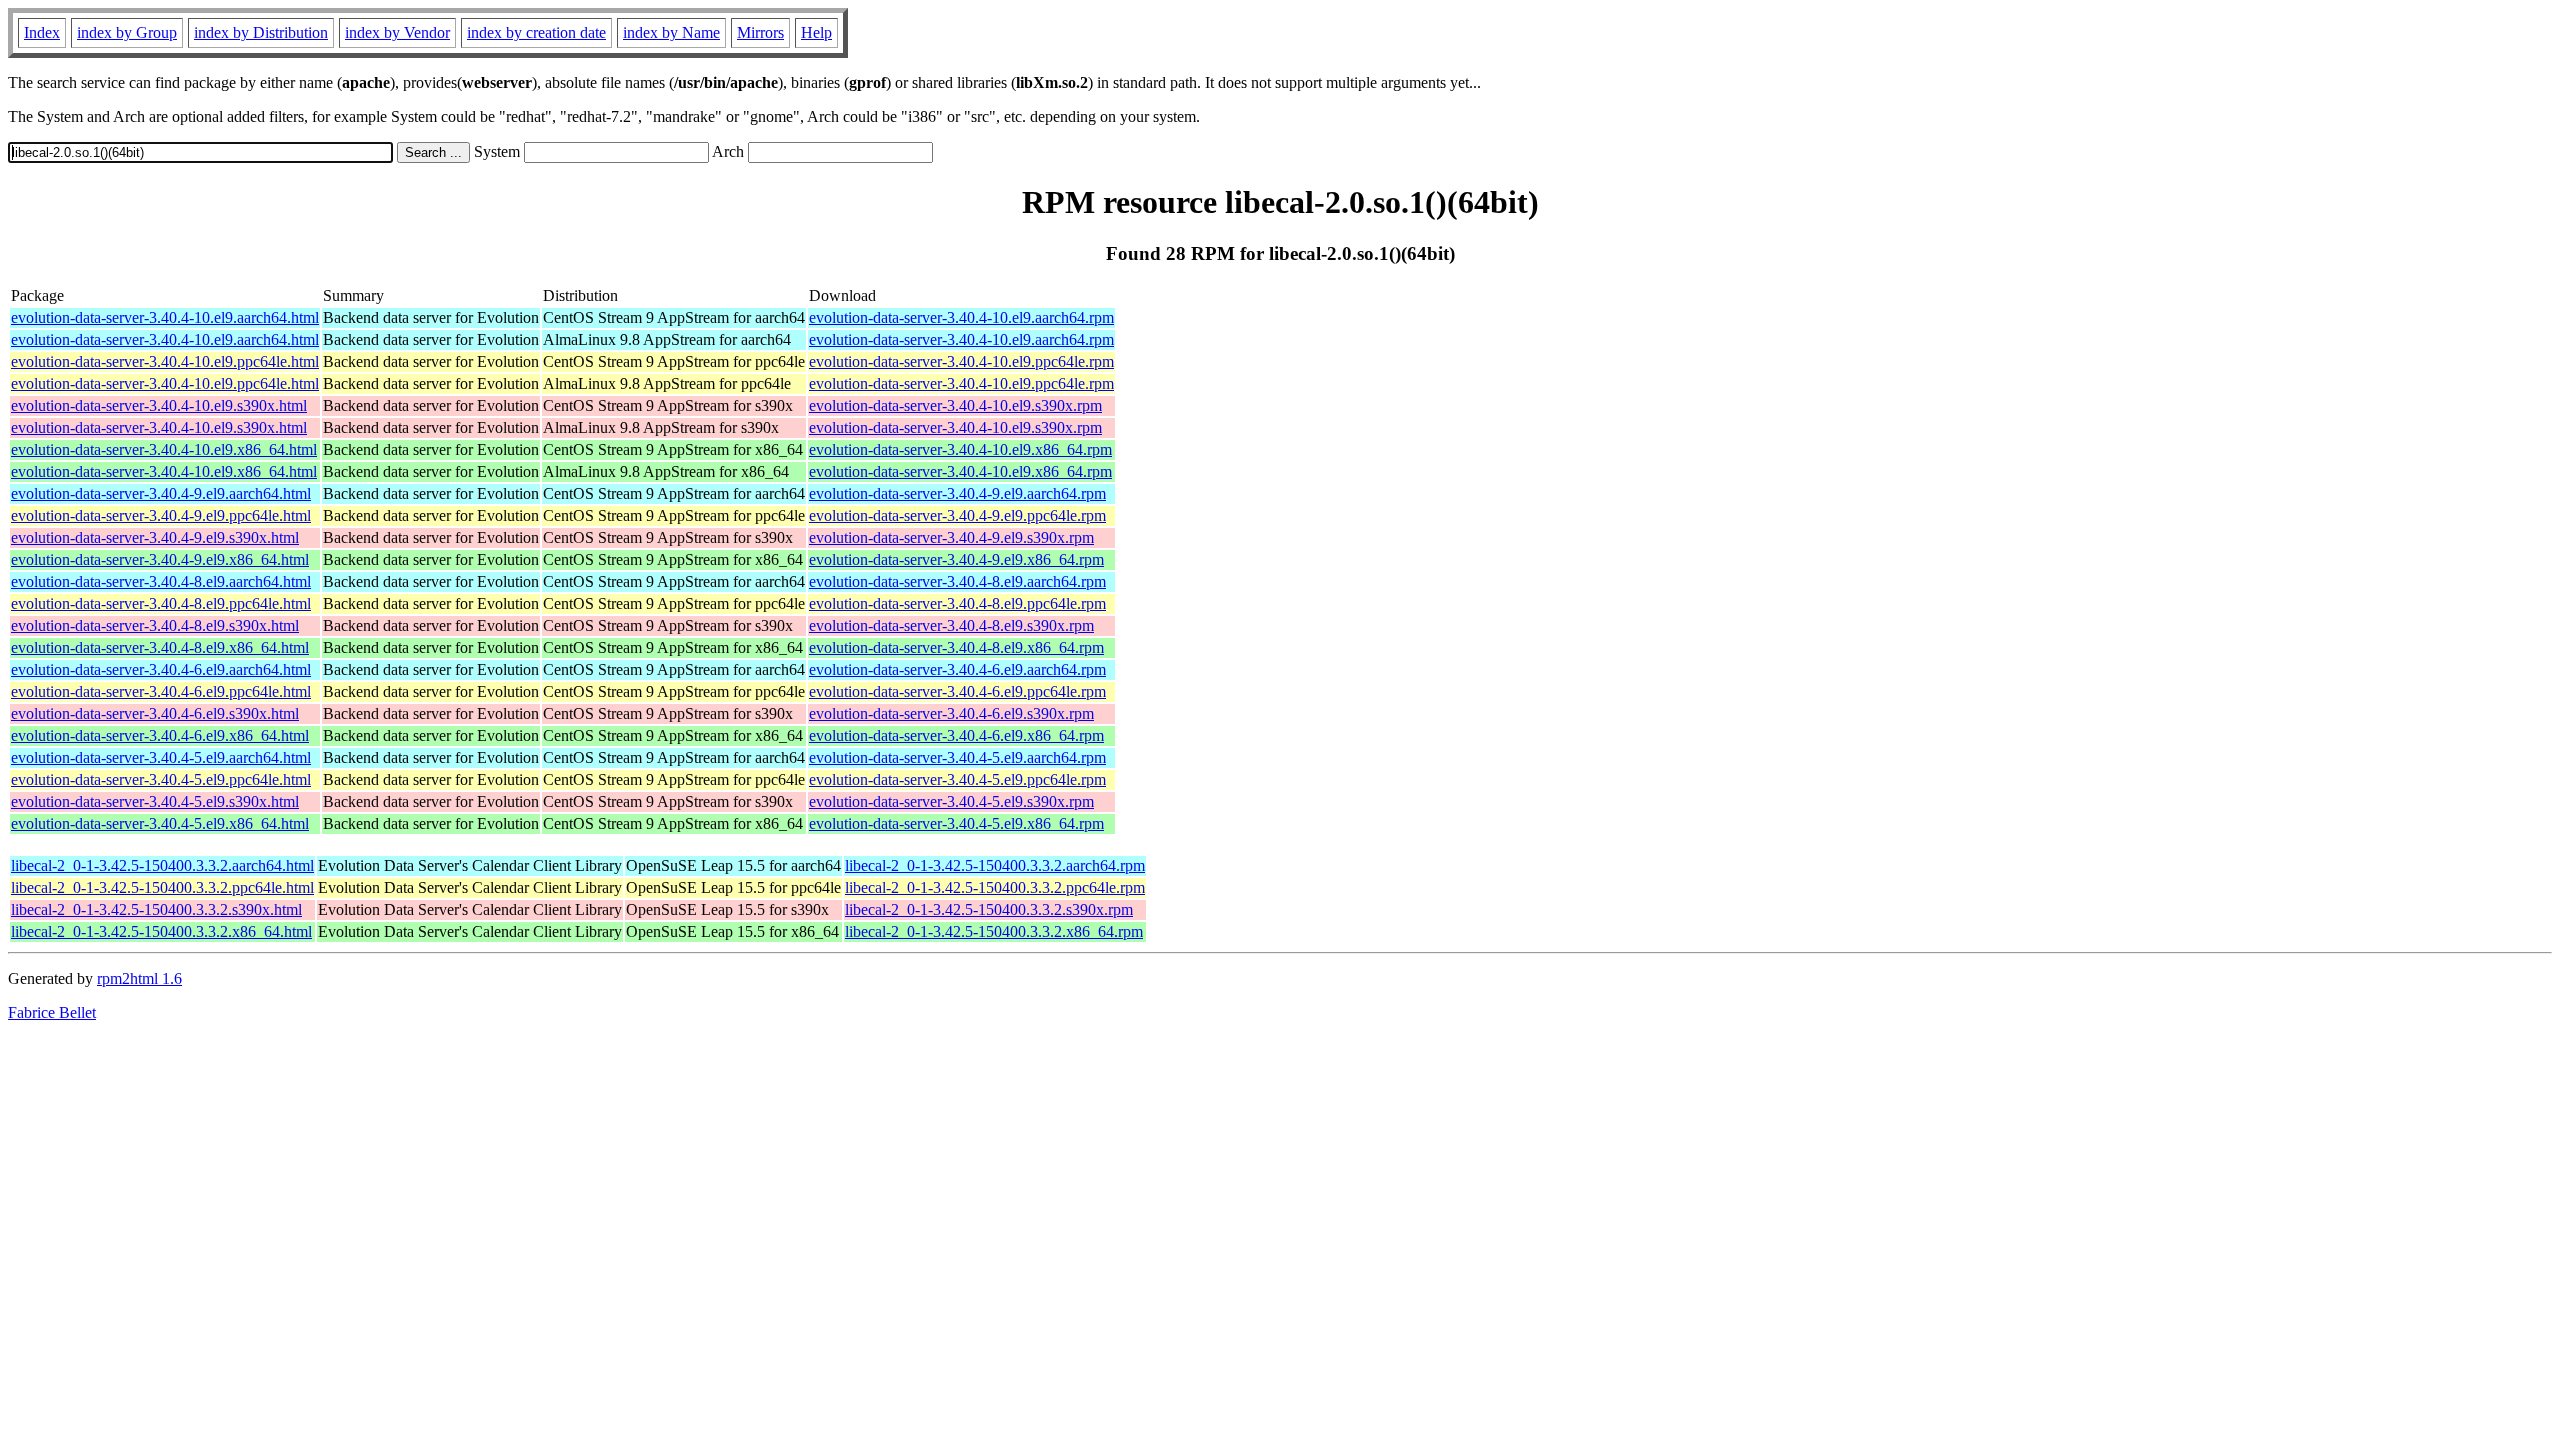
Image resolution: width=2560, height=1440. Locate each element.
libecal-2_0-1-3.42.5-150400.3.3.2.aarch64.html (162, 865)
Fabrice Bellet (52, 1012)
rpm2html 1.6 (139, 978)
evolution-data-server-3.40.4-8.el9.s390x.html (155, 625)
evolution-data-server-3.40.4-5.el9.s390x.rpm (951, 801)
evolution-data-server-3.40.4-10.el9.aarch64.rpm (961, 317)
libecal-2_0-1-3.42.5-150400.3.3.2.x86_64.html (161, 931)
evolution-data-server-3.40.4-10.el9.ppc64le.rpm (961, 361)
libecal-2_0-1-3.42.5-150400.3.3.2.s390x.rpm (989, 909)
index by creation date (536, 32)
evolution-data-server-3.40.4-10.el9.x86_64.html (164, 449)
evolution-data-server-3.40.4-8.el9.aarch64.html (161, 581)
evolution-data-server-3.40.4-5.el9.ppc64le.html (161, 779)
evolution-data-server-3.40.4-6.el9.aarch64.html (161, 669)
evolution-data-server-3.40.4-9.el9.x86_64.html (160, 559)
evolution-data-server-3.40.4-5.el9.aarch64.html (161, 757)
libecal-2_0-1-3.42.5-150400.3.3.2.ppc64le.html (162, 887)
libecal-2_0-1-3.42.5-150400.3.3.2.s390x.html (156, 909)
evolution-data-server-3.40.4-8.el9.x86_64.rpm (956, 647)
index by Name (671, 32)
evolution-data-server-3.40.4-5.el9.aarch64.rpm (957, 757)
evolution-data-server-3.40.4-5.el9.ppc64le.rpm (957, 779)
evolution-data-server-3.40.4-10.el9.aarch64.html (165, 317)
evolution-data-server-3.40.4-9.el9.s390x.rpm (951, 537)
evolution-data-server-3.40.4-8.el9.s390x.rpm (951, 625)
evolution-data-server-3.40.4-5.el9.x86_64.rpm (956, 823)
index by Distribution (261, 32)
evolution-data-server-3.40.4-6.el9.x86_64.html (160, 735)
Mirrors (760, 32)
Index (42, 32)
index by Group (127, 32)
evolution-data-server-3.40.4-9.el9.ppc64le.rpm (957, 515)
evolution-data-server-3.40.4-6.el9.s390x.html (155, 713)
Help (816, 32)
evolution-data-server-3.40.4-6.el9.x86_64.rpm (956, 735)
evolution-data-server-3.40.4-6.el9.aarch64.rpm (957, 669)
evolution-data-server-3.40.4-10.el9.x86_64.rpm (960, 449)
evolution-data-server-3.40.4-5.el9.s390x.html (155, 801)
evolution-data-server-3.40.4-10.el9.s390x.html (159, 405)
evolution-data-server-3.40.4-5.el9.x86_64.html (160, 823)
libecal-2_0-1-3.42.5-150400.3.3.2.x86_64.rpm (994, 931)
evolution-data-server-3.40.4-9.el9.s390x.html (155, 537)
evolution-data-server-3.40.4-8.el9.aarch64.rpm (957, 581)
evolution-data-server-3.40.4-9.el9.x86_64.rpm (956, 559)
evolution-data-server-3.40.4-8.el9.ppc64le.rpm (957, 603)
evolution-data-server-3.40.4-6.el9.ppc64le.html (161, 691)
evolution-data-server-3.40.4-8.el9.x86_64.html (160, 647)
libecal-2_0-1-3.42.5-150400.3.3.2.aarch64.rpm (995, 865)
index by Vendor (397, 32)
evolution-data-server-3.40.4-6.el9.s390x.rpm (951, 713)
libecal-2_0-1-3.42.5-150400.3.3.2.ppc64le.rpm (995, 887)
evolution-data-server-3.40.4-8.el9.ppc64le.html (161, 603)
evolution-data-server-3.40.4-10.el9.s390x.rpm (955, 405)
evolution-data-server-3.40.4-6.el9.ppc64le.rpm (957, 691)
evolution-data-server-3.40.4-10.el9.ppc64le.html (165, 361)
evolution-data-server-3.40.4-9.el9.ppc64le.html (161, 515)
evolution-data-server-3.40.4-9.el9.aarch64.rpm (957, 493)
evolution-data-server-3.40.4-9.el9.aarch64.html (161, 493)
